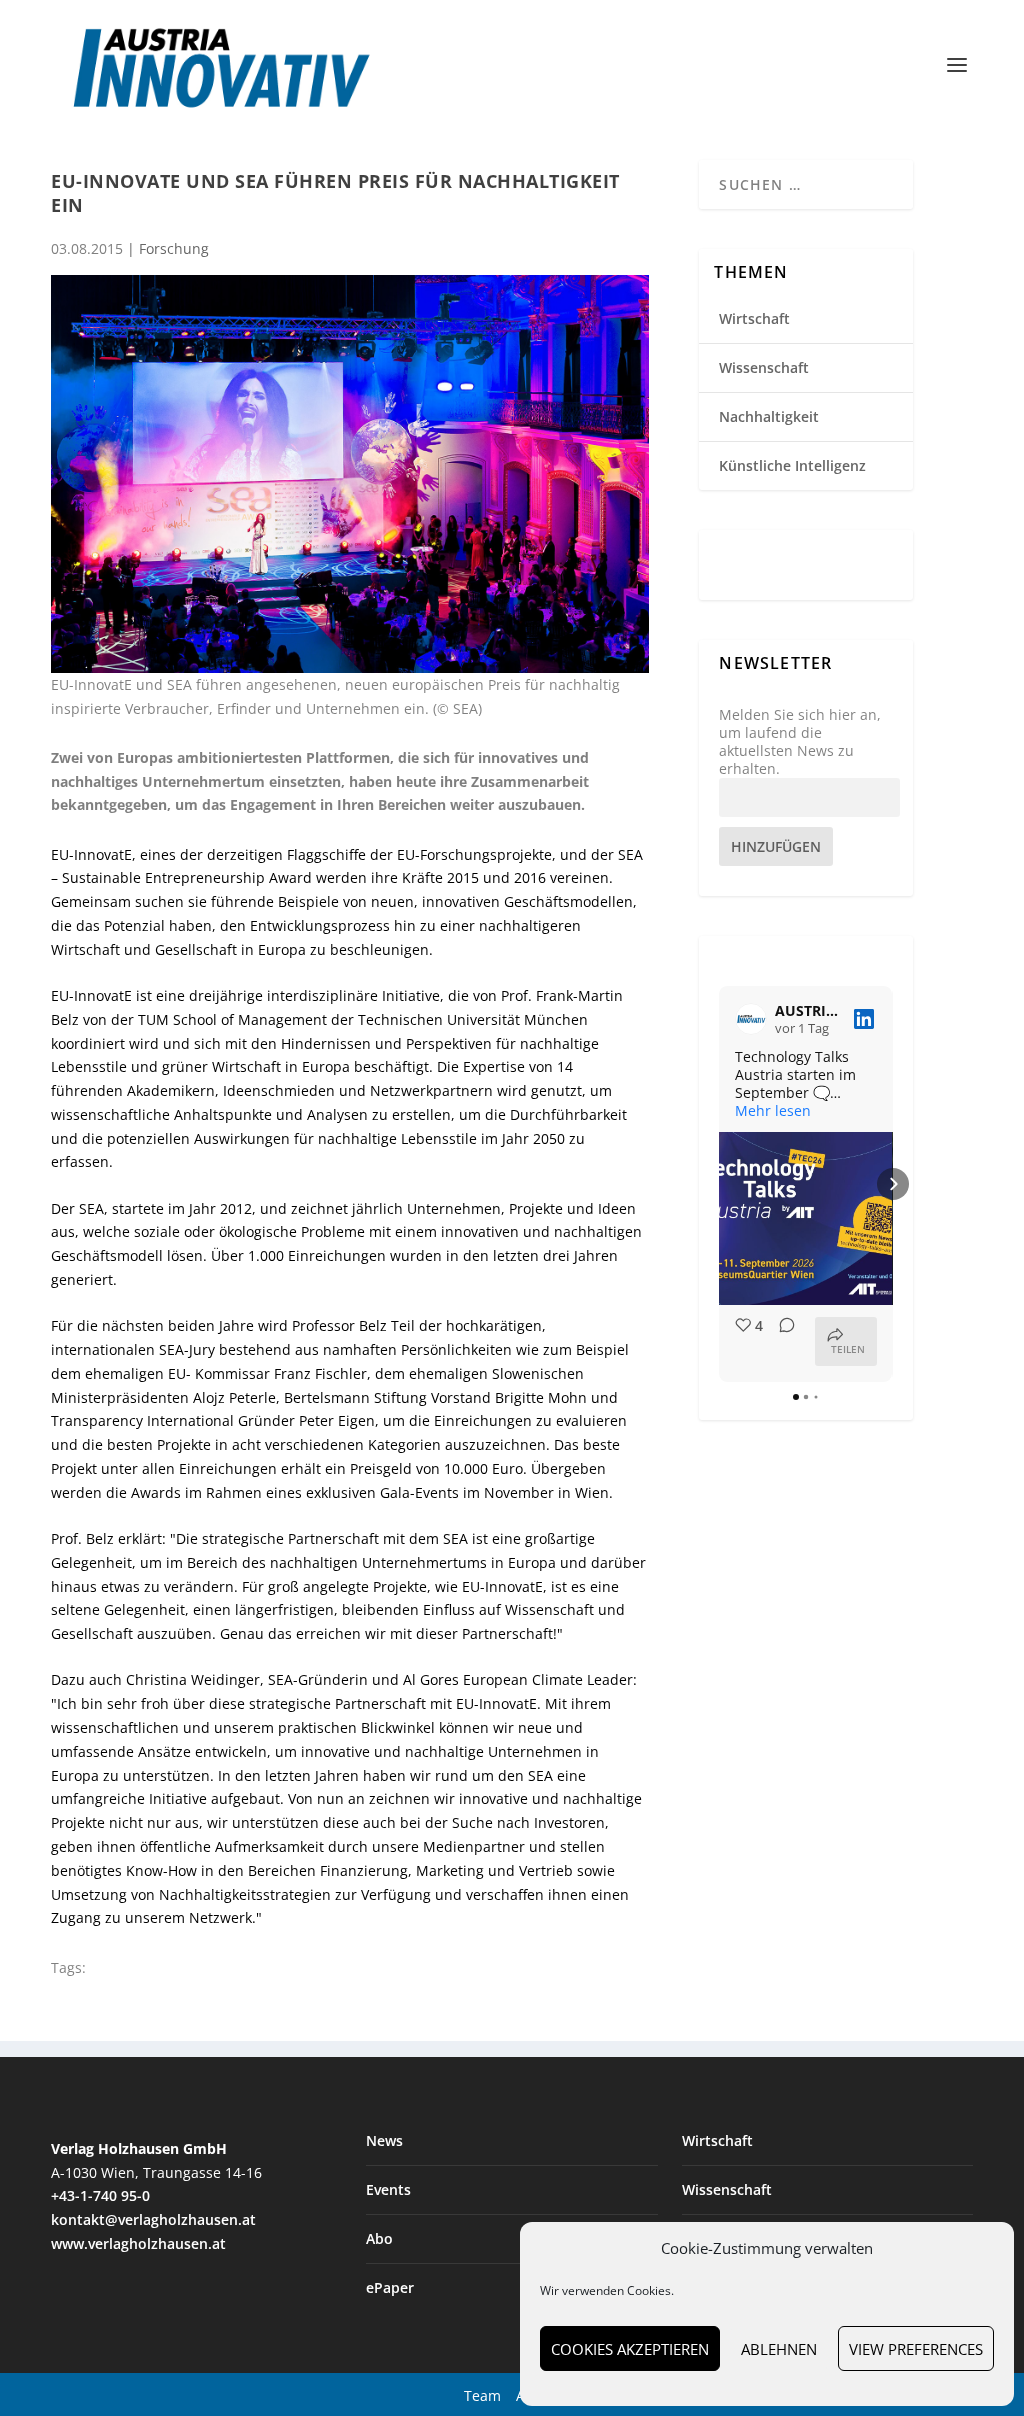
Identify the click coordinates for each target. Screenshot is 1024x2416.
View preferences (916, 2349)
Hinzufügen (776, 846)
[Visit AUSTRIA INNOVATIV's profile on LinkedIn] (751, 1019)
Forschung (174, 248)
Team (482, 2395)
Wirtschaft (754, 318)
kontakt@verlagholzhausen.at (153, 2219)
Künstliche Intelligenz (792, 465)
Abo (379, 2238)
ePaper (390, 2287)
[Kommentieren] (781, 1341)
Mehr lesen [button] (773, 1111)
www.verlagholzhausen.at (138, 2243)
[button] (719, 1184)
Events (388, 2189)
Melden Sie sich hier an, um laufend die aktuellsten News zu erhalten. (800, 742)
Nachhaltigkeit (769, 416)
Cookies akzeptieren (630, 2349)
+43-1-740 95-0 (100, 2195)
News (384, 2140)
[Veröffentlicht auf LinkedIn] (864, 1019)
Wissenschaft (764, 367)
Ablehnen (779, 2349)
